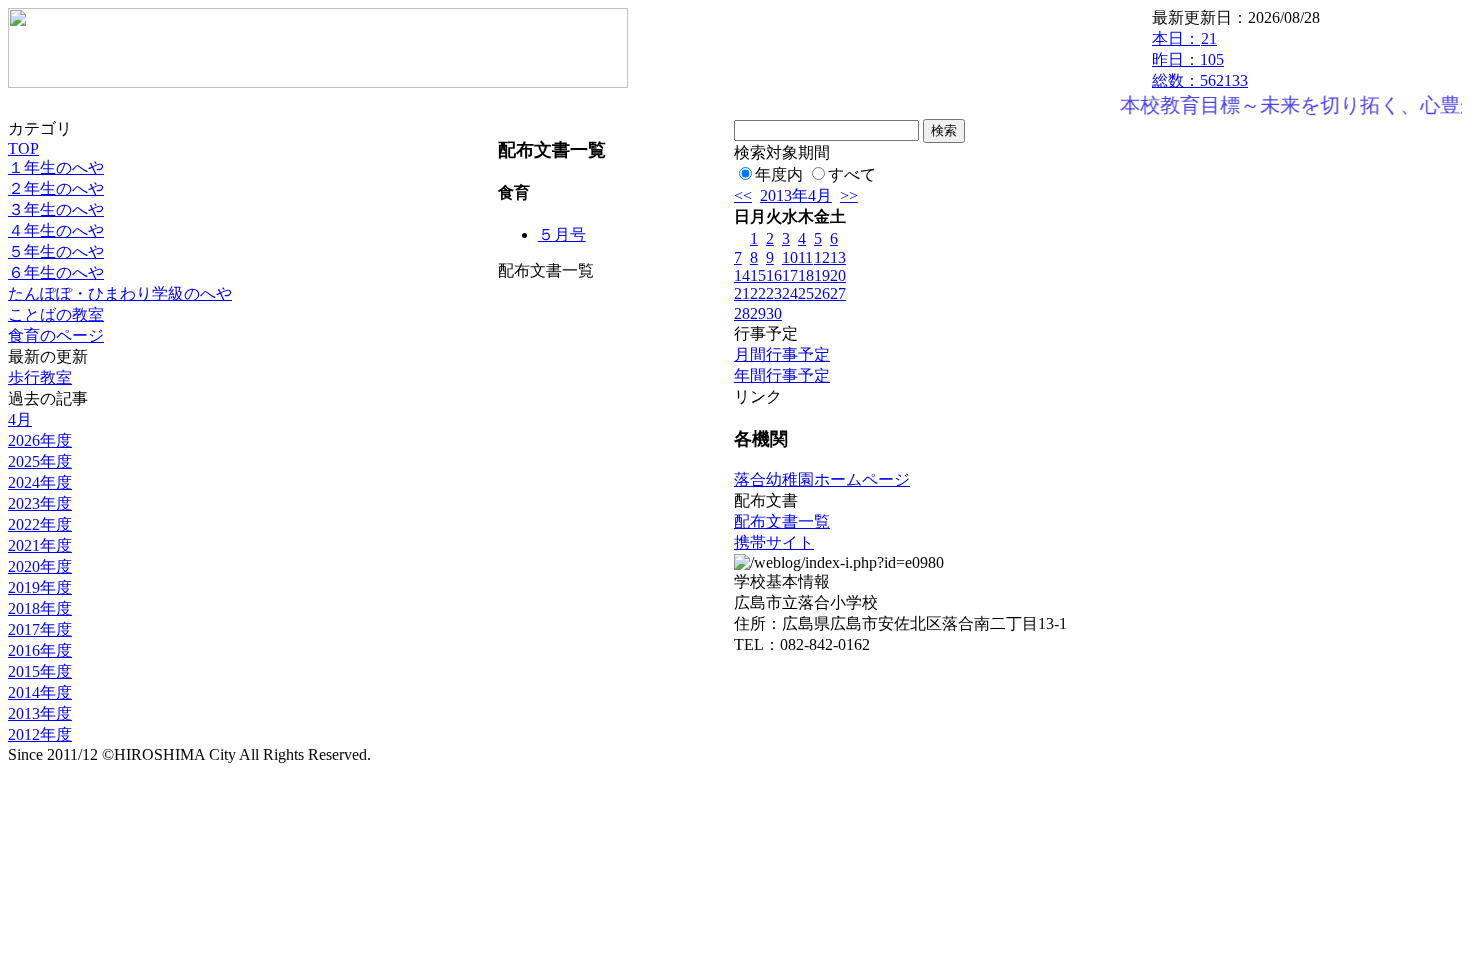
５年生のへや (56, 251)
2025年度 (40, 461)
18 (806, 275)
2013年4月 (796, 195)
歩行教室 (40, 377)
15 (758, 275)
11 (805, 257)
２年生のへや (56, 188)
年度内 (779, 174)
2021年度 (40, 545)
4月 (20, 419)
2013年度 (40, 713)
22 (758, 293)
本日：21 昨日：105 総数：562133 (1200, 59)
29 (758, 313)
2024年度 (40, 482)
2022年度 (40, 524)
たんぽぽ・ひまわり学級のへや (120, 293)
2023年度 (40, 503)
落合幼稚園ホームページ (822, 479)
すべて (852, 174)
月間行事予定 (782, 354)
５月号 (562, 234)
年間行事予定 (782, 375)
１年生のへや (56, 167)
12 (822, 257)
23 (774, 293)
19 (822, 275)
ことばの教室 (56, 314)
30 (774, 313)
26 (822, 293)
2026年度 (40, 440)
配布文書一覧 (782, 521)
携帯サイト (774, 542)
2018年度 (40, 608)
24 (790, 293)
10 (790, 257)
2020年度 (40, 566)
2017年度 (40, 629)
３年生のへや (56, 209)
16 (774, 275)
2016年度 (40, 650)
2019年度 (40, 587)
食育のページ (56, 335)
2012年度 (40, 734)
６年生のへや (56, 272)
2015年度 (40, 671)
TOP (23, 148)
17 (790, 275)
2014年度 (40, 692)
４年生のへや (56, 230)
